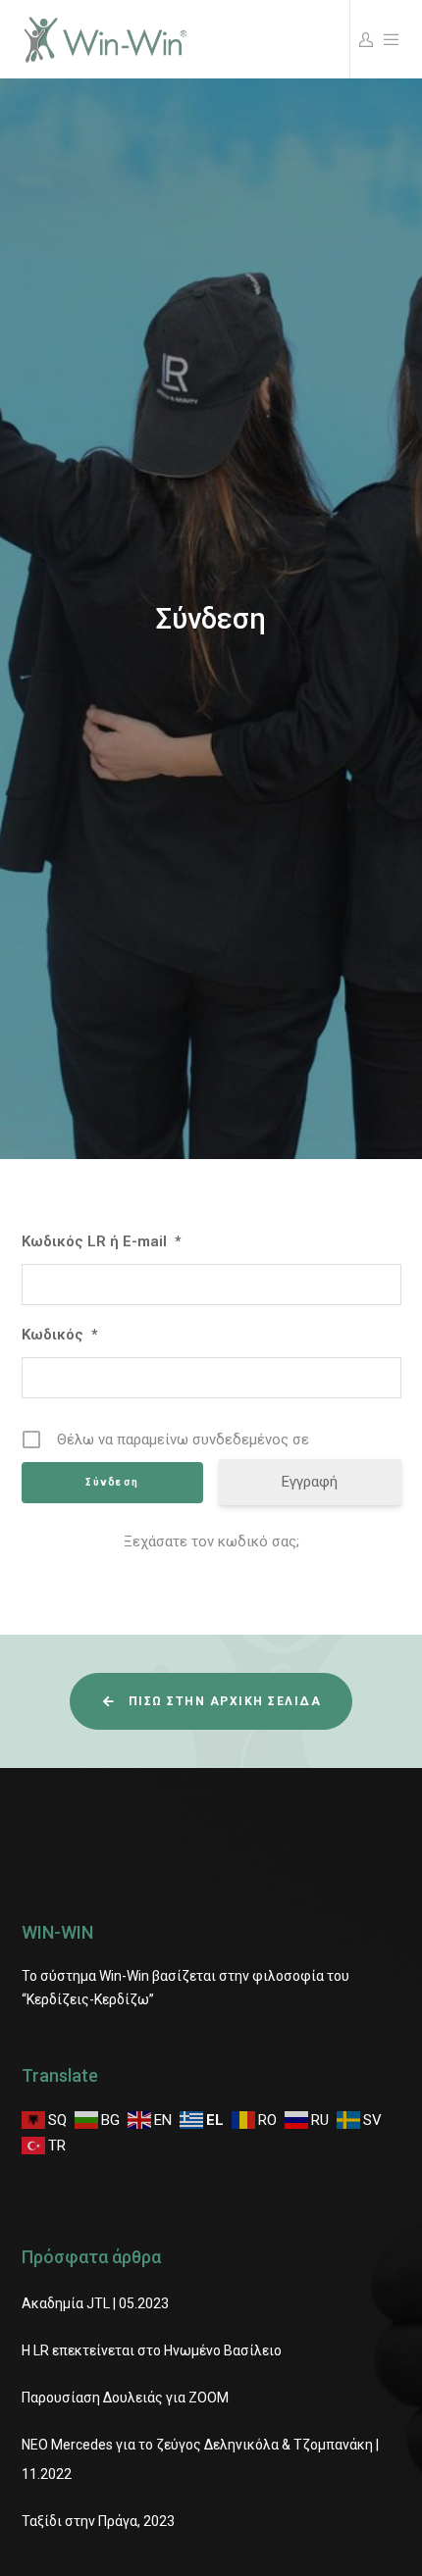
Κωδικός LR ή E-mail (101, 1241)
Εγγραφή (310, 1482)
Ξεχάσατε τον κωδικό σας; (211, 1541)
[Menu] (389, 39)
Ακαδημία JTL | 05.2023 (95, 2303)
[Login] (363, 39)
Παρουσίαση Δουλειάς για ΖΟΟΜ (125, 2398)
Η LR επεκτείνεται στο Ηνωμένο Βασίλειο (152, 2350)
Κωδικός (59, 1335)
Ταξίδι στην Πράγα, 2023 (98, 2521)
